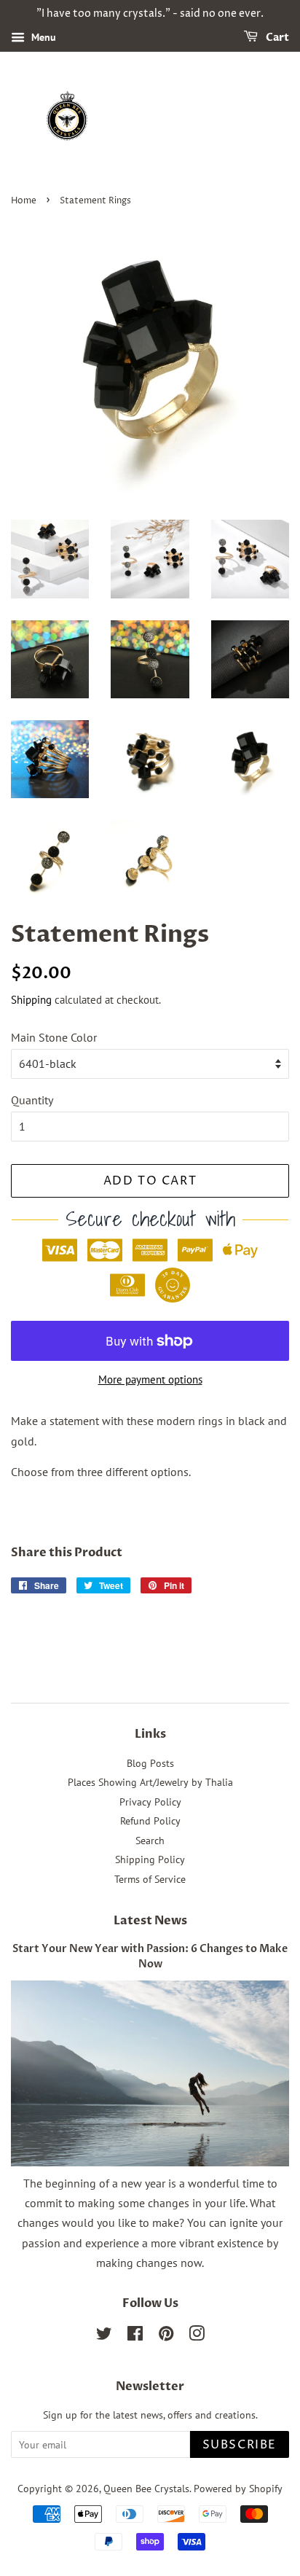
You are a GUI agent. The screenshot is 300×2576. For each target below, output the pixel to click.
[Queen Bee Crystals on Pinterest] (166, 2336)
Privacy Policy (150, 1802)
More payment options (150, 1379)
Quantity (32, 1100)
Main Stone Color (54, 1037)
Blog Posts (150, 1763)
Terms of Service (150, 1879)
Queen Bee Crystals (146, 2489)
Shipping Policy (150, 1859)
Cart (276, 38)
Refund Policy (150, 1821)
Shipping (31, 1000)
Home (24, 201)
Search (150, 1841)
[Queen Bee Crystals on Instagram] (197, 2336)
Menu (42, 37)
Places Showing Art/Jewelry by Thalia (150, 1782)
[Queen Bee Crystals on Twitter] (104, 2336)
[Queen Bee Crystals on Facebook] (135, 2336)
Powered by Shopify (238, 2489)
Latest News (150, 1921)
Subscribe (240, 2445)
